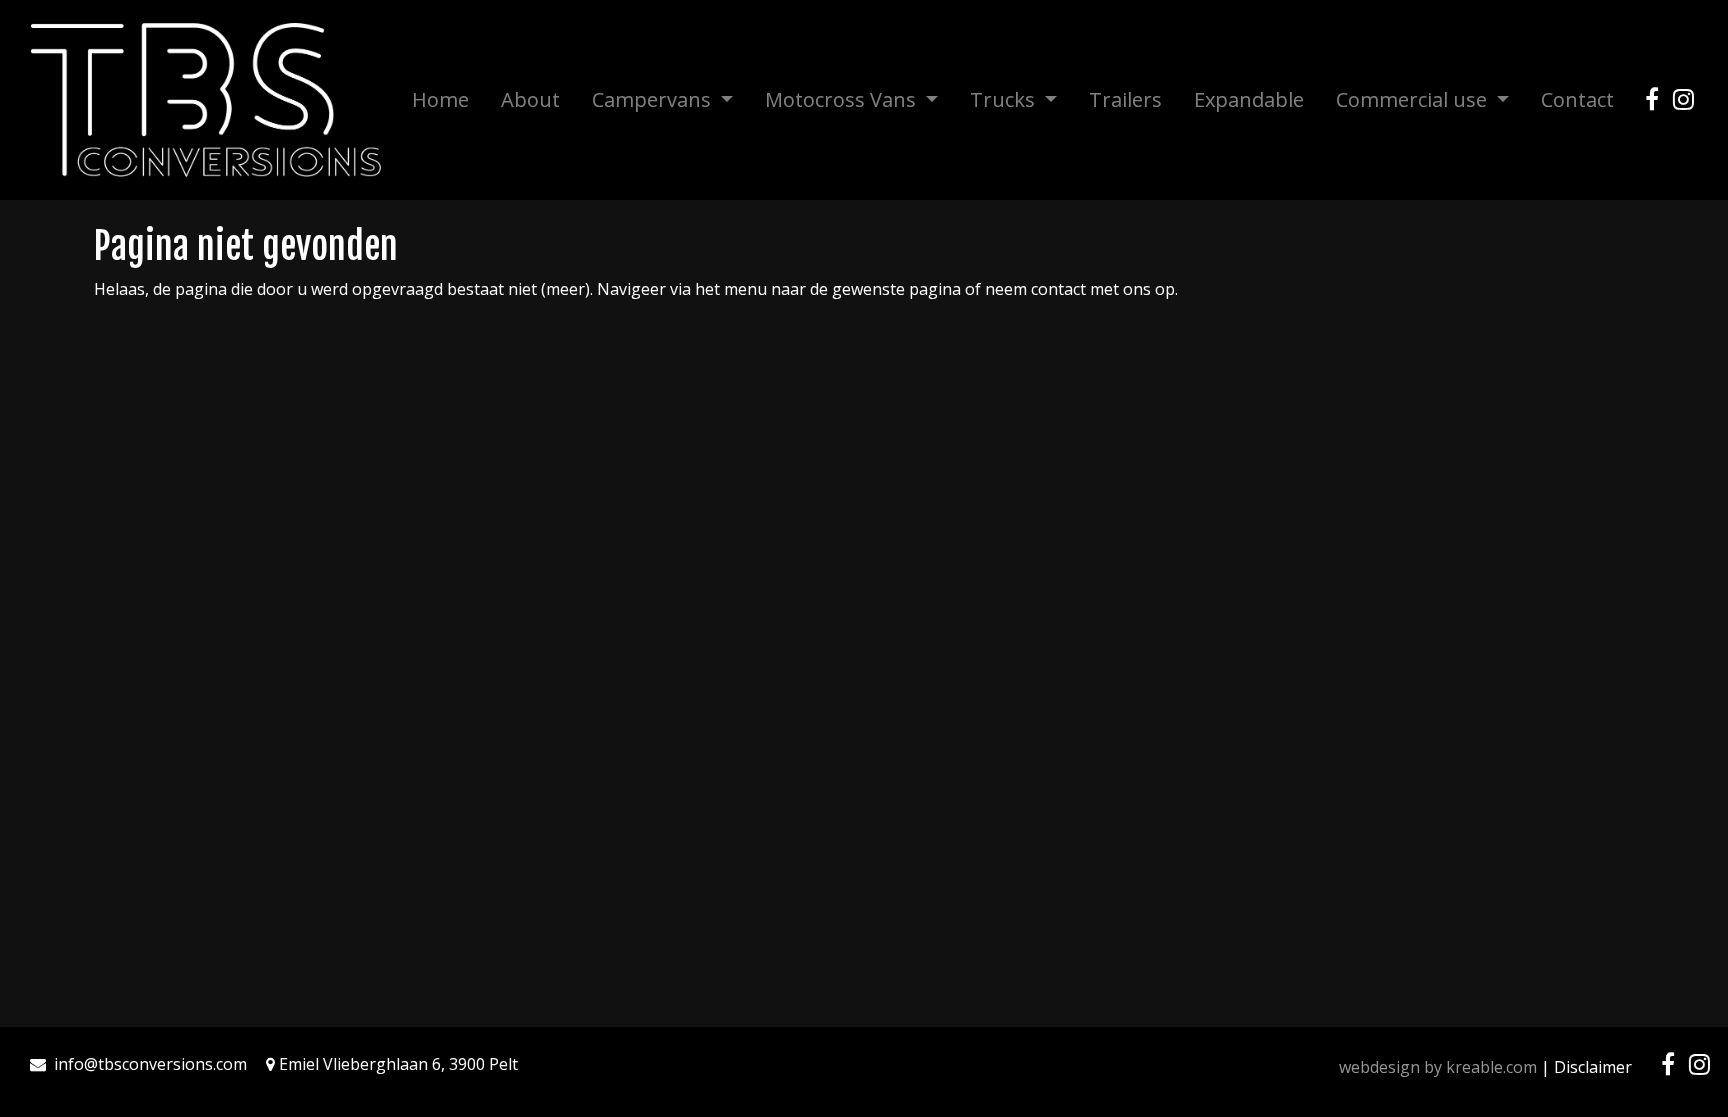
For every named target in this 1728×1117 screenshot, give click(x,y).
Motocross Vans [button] (843, 99)
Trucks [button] (1005, 99)
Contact (1577, 99)
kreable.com (1491, 1067)
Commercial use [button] (1414, 99)
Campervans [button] (654, 99)
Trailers (1125, 99)
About (530, 99)
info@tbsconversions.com (150, 1064)
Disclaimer (1593, 1067)
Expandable (1249, 99)
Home (440, 99)
